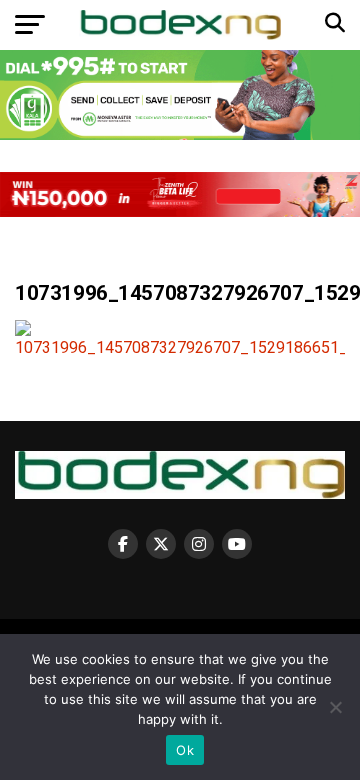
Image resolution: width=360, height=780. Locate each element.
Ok (185, 750)
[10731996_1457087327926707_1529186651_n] (180, 347)
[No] (335, 707)
